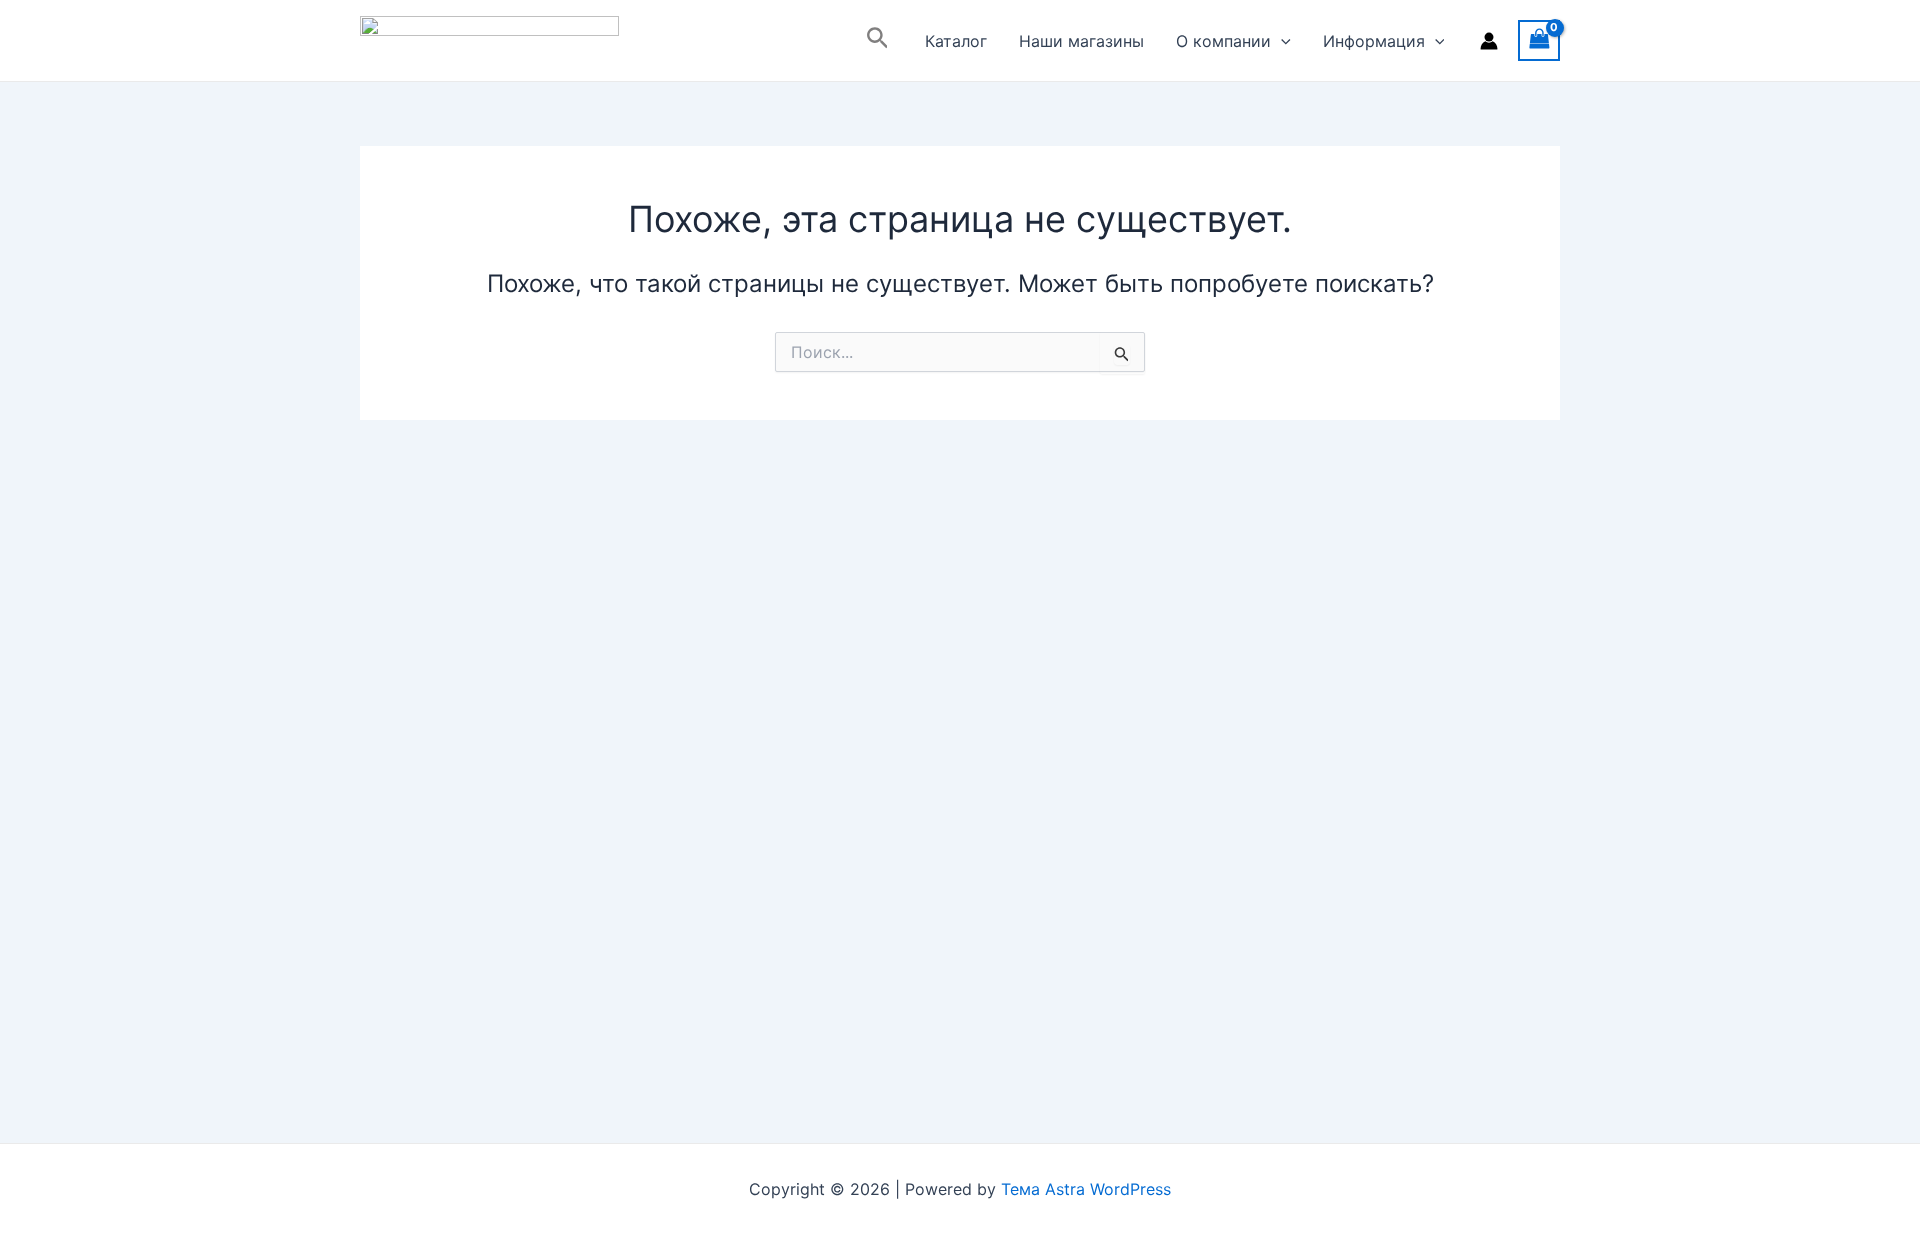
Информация (1374, 41)
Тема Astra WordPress (1086, 1189)
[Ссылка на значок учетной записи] (1489, 41)
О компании (1223, 41)
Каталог (956, 41)
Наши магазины (1081, 41)
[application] (1281, 41)
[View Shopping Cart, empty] (1539, 40)
